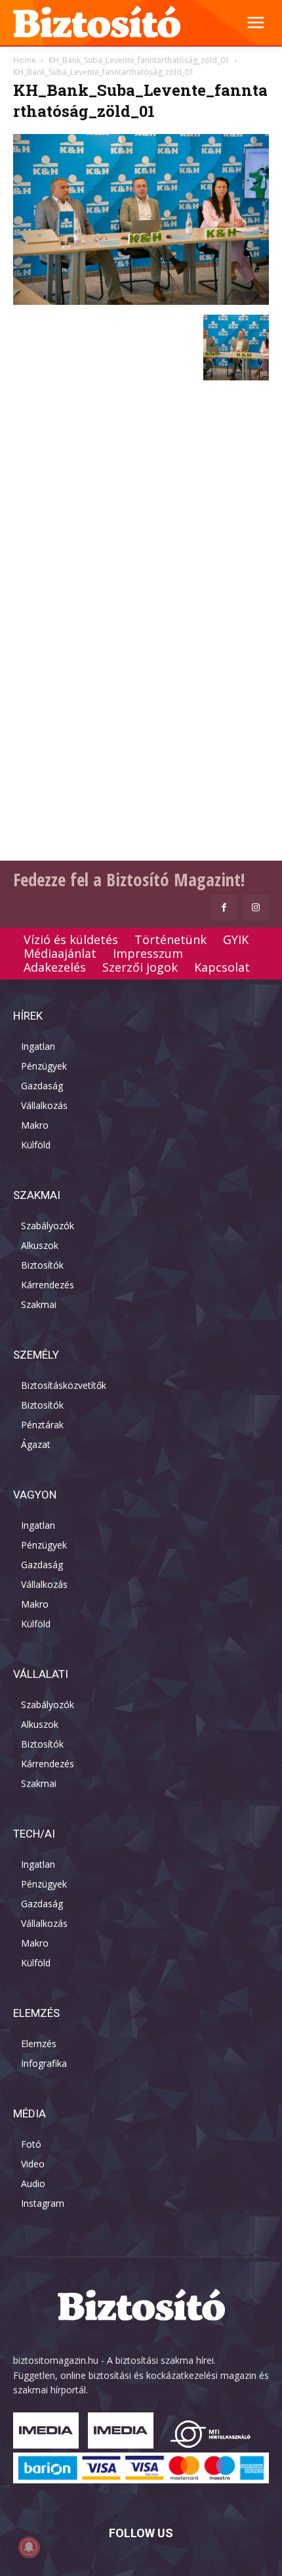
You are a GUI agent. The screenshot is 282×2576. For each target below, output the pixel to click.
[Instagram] (256, 908)
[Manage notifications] (29, 2547)
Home (25, 60)
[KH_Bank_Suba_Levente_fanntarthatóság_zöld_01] (141, 301)
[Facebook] (224, 908)
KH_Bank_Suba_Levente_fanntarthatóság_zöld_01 (139, 60)
